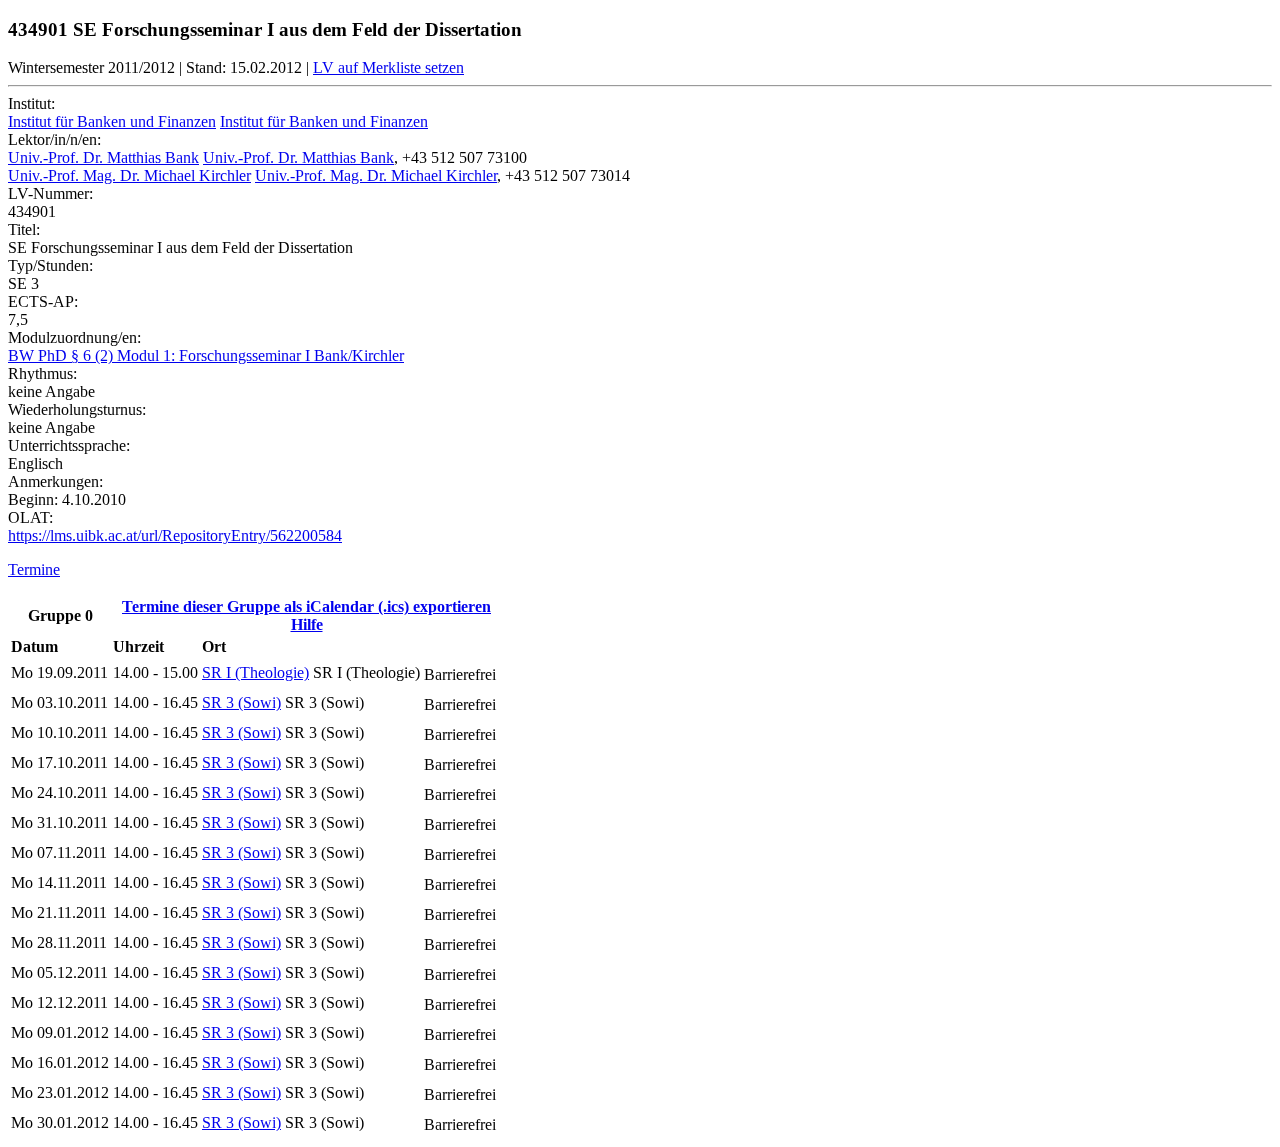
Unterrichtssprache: (69, 445)
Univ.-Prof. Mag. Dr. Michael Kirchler (129, 175)
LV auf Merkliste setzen (388, 67)
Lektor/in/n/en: (54, 139)
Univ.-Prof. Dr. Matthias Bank (103, 157)
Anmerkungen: (55, 481)
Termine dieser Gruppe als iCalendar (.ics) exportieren (306, 606)
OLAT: (30, 517)
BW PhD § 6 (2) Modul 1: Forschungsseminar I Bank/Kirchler (206, 355)
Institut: (31, 103)
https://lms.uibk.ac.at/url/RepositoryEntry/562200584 (175, 535)
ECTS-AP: (43, 301)
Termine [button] (34, 569)
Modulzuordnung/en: (74, 337)
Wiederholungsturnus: (77, 409)
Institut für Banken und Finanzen (112, 121)
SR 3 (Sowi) (241, 702)
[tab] (640, 570)
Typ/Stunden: (50, 265)
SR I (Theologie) (255, 672)
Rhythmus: (42, 373)
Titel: (24, 229)
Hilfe (307, 624)
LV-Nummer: (50, 193)
